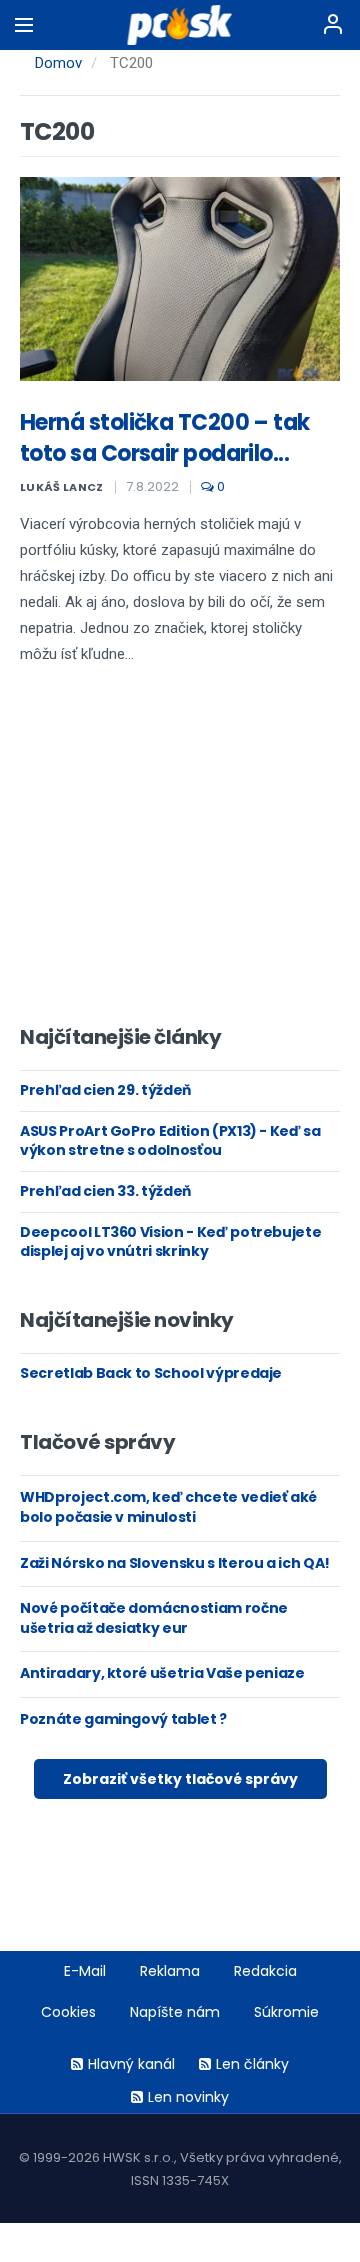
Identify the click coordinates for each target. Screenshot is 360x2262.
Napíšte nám (175, 2012)
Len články (252, 2064)
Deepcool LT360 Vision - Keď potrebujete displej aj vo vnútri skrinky (170, 1242)
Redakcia (265, 1971)
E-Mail (85, 1971)
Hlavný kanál (131, 2064)
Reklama (170, 1971)
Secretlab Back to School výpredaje (151, 1373)
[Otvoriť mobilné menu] (24, 25)
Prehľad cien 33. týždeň (105, 1191)
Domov (58, 63)
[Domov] (180, 25)
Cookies (68, 2012)
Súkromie (286, 2012)
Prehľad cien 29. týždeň (105, 1090)
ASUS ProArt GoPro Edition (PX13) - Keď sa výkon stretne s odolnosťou (170, 1141)
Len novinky (188, 2097)
